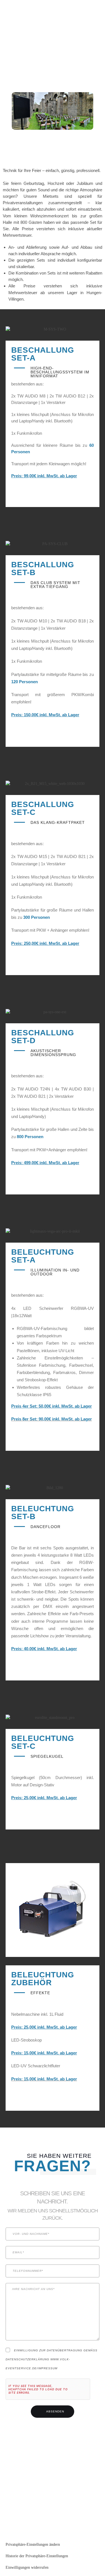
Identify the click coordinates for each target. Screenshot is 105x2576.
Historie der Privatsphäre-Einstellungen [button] (37, 2556)
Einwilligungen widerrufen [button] (27, 2567)
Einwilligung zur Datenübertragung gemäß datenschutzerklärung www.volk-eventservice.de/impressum (52, 2359)
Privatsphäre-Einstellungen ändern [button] (33, 2544)
